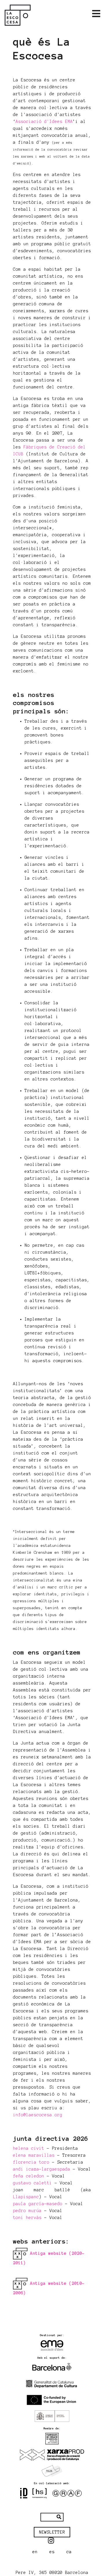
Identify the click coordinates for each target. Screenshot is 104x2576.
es (52, 2552)
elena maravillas (34, 2155)
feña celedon (29, 2176)
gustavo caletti (32, 2183)
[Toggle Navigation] (96, 14)
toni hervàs (27, 2218)
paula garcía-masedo (38, 2204)
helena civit (29, 2148)
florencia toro (31, 2162)
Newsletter (52, 2532)
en (35, 2552)
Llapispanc (26, 2197)
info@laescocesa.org (38, 2115)
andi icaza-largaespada (42, 2169)
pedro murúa (27, 2211)
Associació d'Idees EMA (44, 121)
